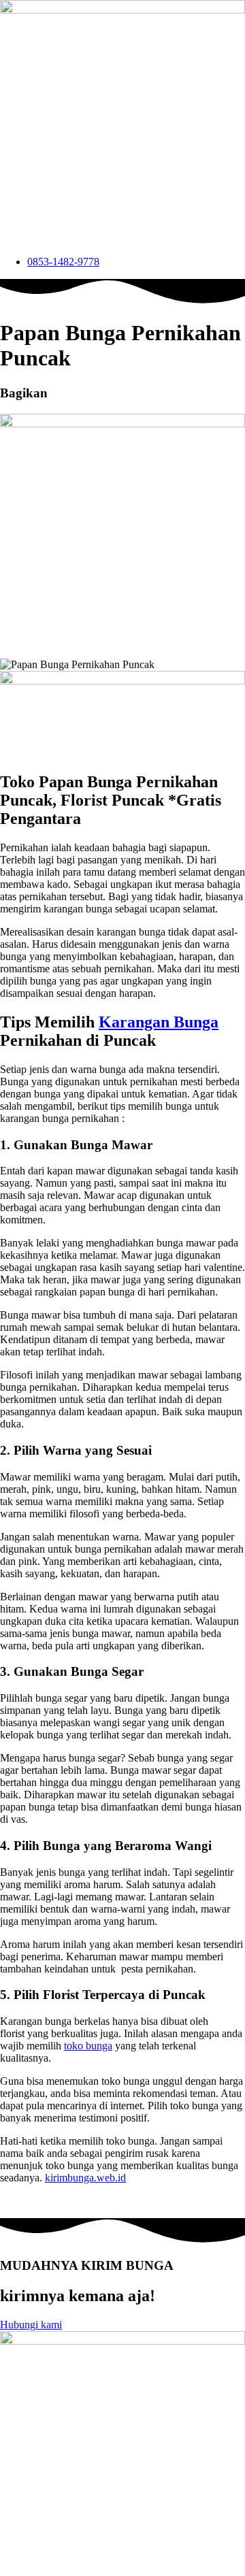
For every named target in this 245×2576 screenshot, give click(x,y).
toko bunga (88, 2046)
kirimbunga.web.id (85, 2178)
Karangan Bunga (159, 1022)
